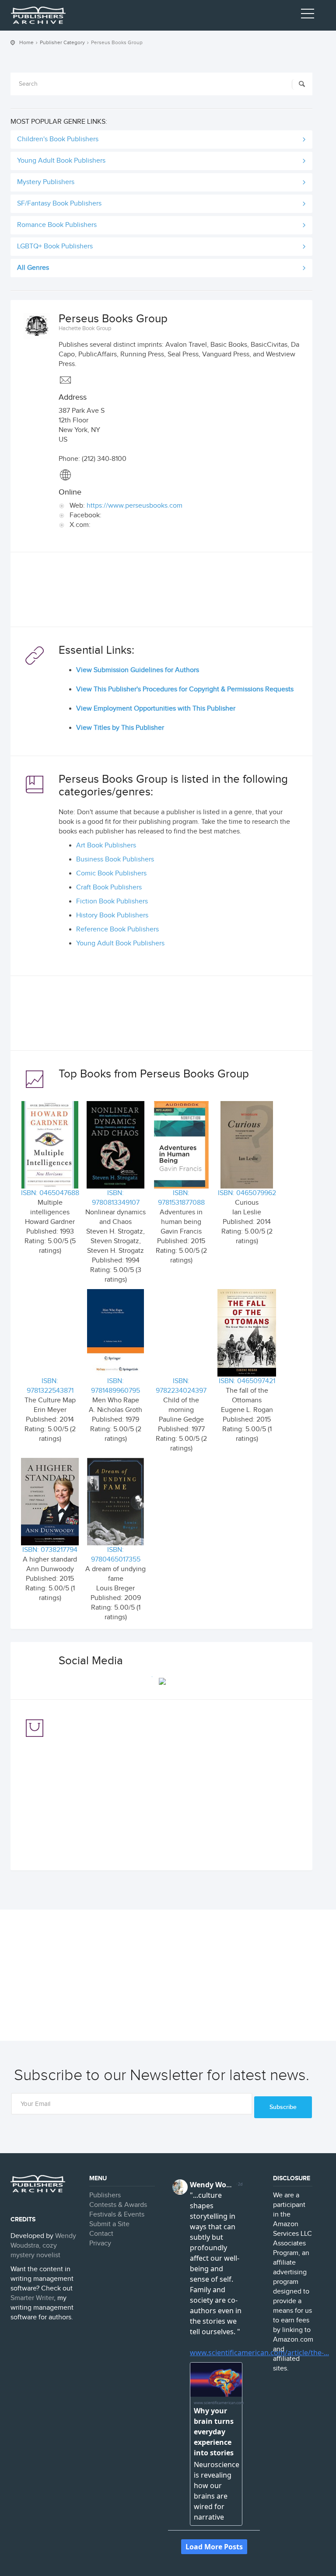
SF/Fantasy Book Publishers (59, 204)
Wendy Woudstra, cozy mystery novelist (43, 2246)
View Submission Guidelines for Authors (138, 670)
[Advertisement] (161, 592)
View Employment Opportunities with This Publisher (156, 709)
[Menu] (308, 15)
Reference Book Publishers (117, 929)
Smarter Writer (32, 2298)
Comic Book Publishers (111, 873)
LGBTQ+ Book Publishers (55, 246)
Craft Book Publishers (109, 887)
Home (26, 42)
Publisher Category (62, 42)
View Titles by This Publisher (120, 728)
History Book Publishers (112, 915)
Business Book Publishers (115, 859)
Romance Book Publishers (57, 225)
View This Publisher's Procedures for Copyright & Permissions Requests (185, 689)
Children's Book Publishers (58, 139)
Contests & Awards (118, 2205)
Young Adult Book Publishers (61, 161)
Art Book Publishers (106, 845)
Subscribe (283, 2107)
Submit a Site (109, 2224)
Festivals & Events (117, 2215)
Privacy (100, 2243)
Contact (101, 2234)
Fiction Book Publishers (112, 901)
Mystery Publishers (46, 182)
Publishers (105, 2195)
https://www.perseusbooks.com (135, 506)
